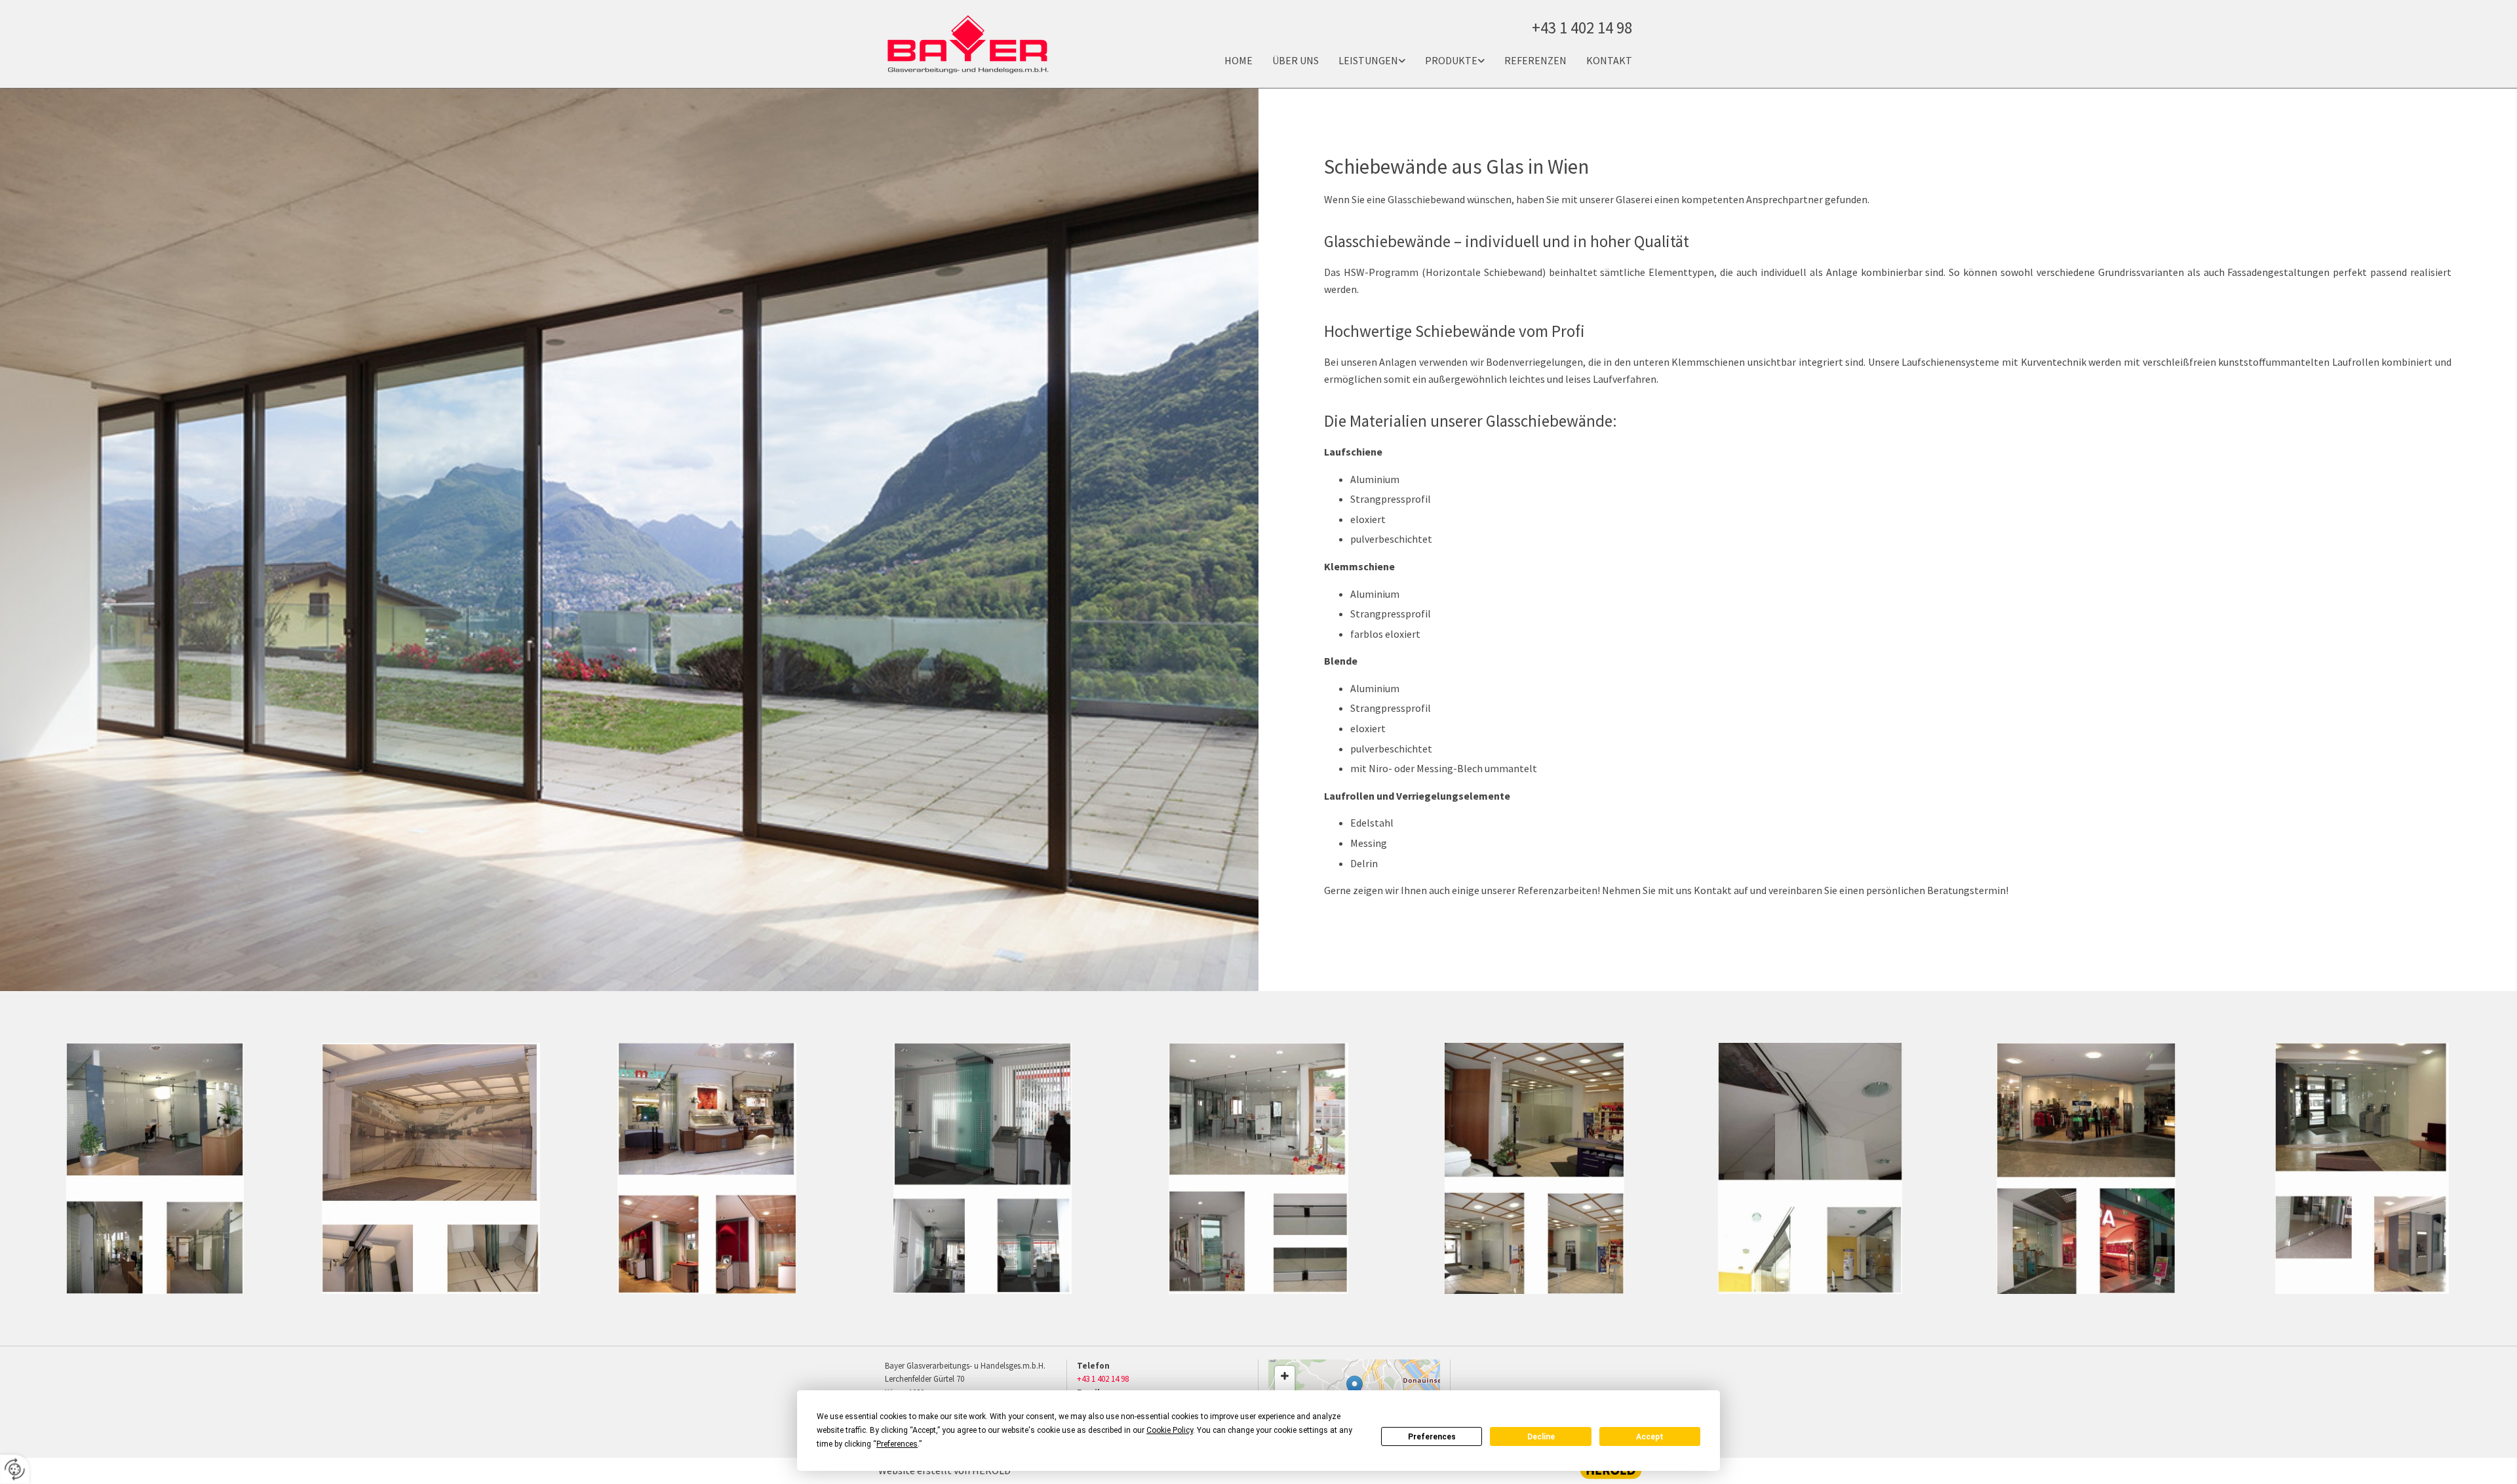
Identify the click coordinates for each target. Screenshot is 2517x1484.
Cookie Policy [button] (1170, 1430)
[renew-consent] (15, 1469)
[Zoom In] (1285, 1376)
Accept (1650, 1437)
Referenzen (1535, 60)
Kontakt (1609, 60)
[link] (1362, 61)
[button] (1355, 1389)
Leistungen (1368, 60)
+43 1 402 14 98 (1103, 1379)
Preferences (1432, 1437)
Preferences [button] (897, 1444)
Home (1239, 60)
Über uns (1296, 60)
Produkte (1451, 60)
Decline (1541, 1437)
